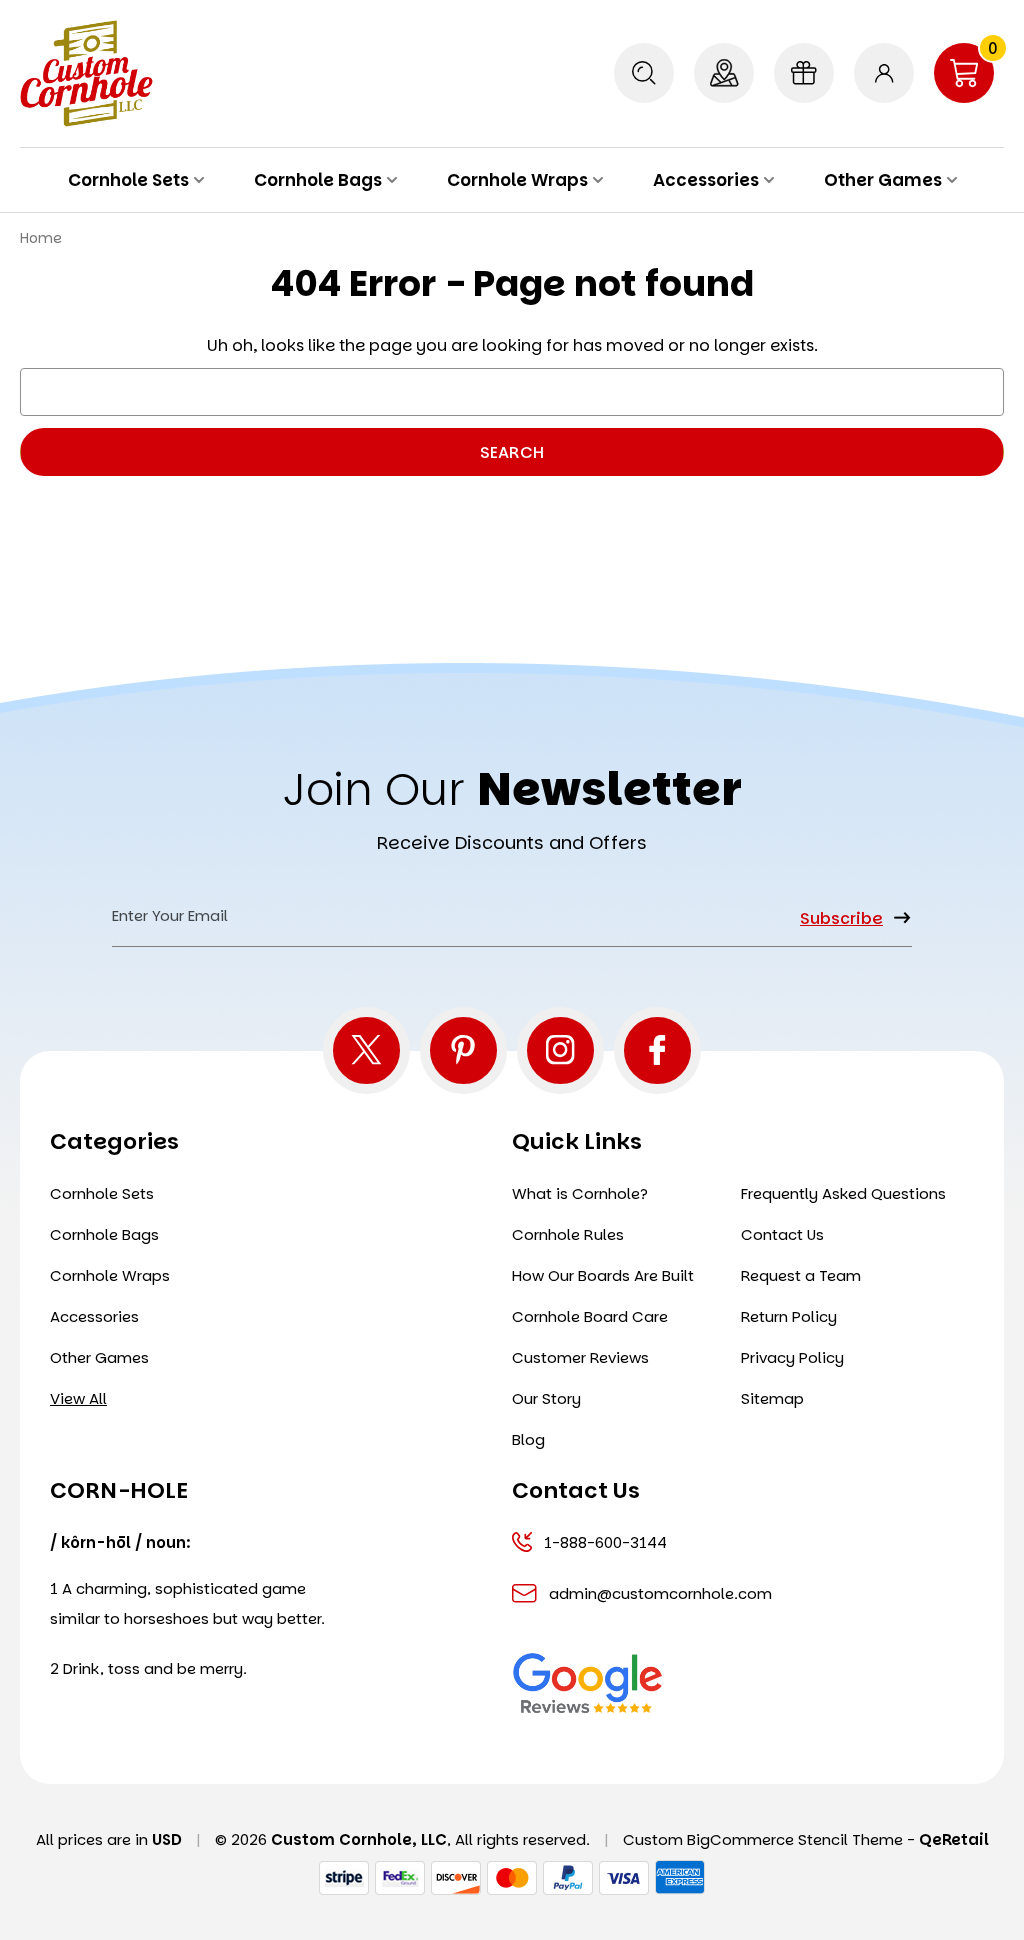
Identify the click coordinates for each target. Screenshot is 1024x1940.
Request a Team (801, 1275)
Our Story (546, 1398)
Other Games (883, 180)
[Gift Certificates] (804, 73)
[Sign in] (884, 73)
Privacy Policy (792, 1357)
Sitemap (772, 1398)
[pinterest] (463, 1050)
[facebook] (657, 1050)
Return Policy (789, 1316)
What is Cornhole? (580, 1193)
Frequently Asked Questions (843, 1193)
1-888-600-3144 (605, 1542)
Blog (528, 1439)
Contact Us (782, 1234)
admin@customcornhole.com (660, 1593)
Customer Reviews (580, 1357)
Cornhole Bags (318, 180)
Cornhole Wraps (517, 180)
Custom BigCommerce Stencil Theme (763, 1839)
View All (78, 1398)
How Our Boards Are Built (603, 1275)
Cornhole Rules (568, 1234)
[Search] (644, 73)
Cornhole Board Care (590, 1316)
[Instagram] (560, 1050)
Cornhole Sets (128, 180)
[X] (366, 1050)
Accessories (706, 180)
